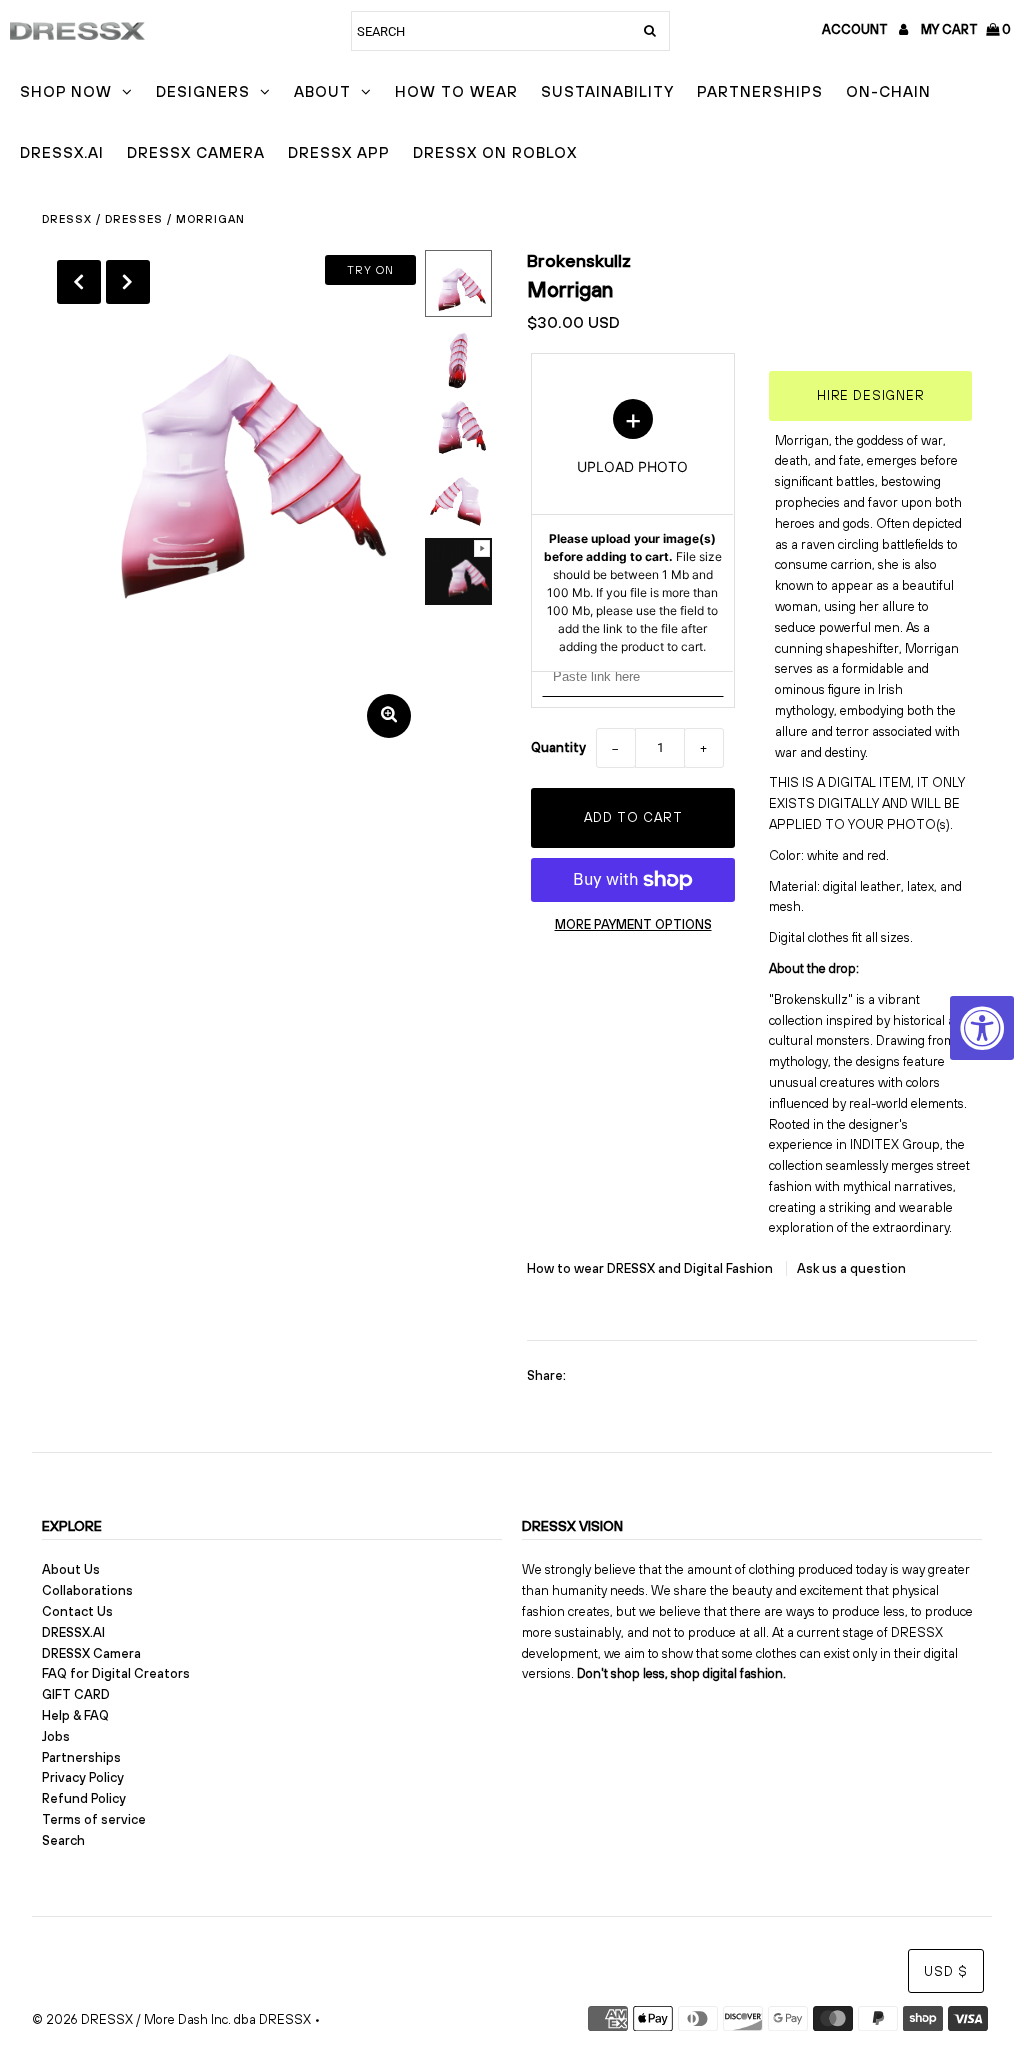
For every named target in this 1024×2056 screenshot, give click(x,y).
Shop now (66, 91)
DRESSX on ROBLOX (495, 152)
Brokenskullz (579, 260)
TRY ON (370, 270)
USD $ (946, 1971)
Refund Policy (84, 1798)
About (322, 91)
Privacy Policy (83, 1777)
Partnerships (760, 91)
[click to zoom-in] (389, 716)
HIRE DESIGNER (871, 395)
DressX (67, 219)
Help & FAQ (75, 1715)
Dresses (134, 219)
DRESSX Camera (196, 152)
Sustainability (607, 91)
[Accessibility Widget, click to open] (982, 1028)
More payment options (633, 924)
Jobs (56, 1736)
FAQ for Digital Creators (116, 1673)
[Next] (128, 282)
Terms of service (94, 1819)
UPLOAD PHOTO (633, 527)
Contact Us (77, 1611)
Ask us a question (851, 1268)
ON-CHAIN (888, 91)
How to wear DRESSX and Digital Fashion (651, 1268)
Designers (203, 91)
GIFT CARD (76, 1694)
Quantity (558, 747)
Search (63, 1840)
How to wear (456, 91)
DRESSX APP (339, 152)
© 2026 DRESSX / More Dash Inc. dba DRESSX (171, 2019)
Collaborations (87, 1590)
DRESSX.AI (62, 152)
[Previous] (79, 282)
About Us (71, 1569)
